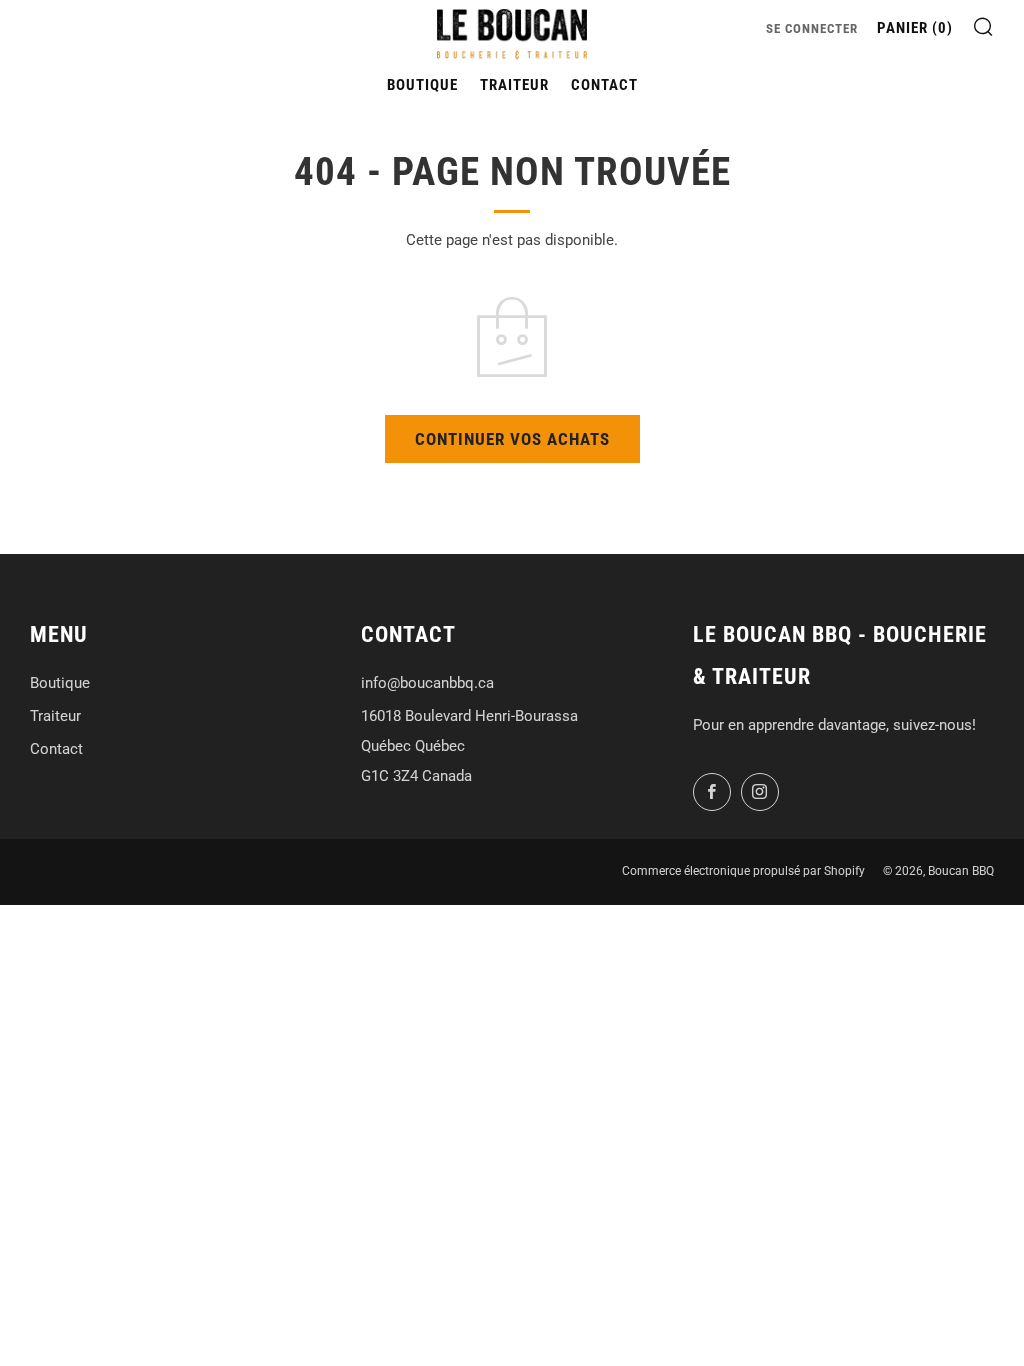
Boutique (422, 85)
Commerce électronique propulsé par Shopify (743, 871)
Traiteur (514, 85)
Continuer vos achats (512, 439)
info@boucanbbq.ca (427, 683)
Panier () (915, 28)
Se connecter (812, 28)
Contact (604, 85)
